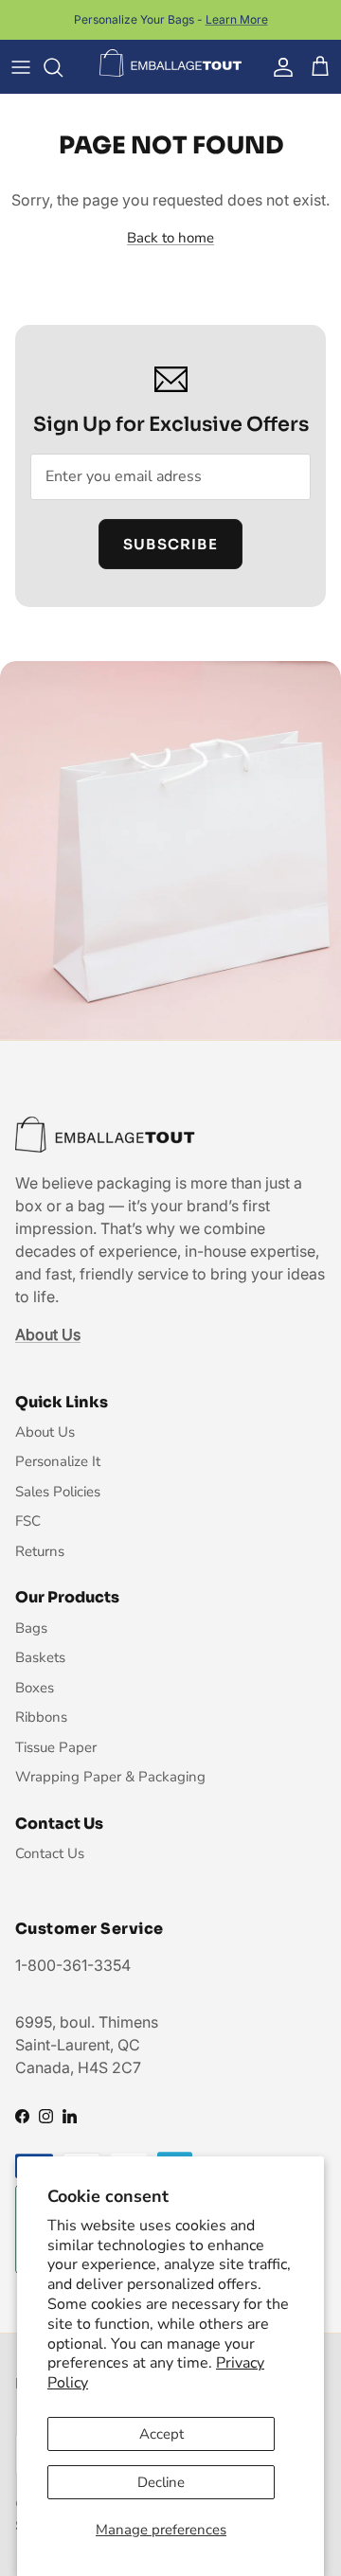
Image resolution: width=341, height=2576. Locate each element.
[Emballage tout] (170, 63)
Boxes (35, 1688)
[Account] (278, 67)
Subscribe (170, 544)
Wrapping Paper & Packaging (110, 1777)
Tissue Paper (56, 1747)
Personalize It (58, 1461)
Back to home (170, 238)
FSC (28, 1521)
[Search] (63, 67)
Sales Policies (58, 1492)
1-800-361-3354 (73, 1965)
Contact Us (50, 1853)
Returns (40, 1551)
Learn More (237, 19)
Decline (161, 2482)
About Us (45, 1432)
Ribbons (41, 1717)
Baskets (40, 1657)
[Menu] (21, 67)
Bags (31, 1628)
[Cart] (320, 67)
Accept (162, 2434)
